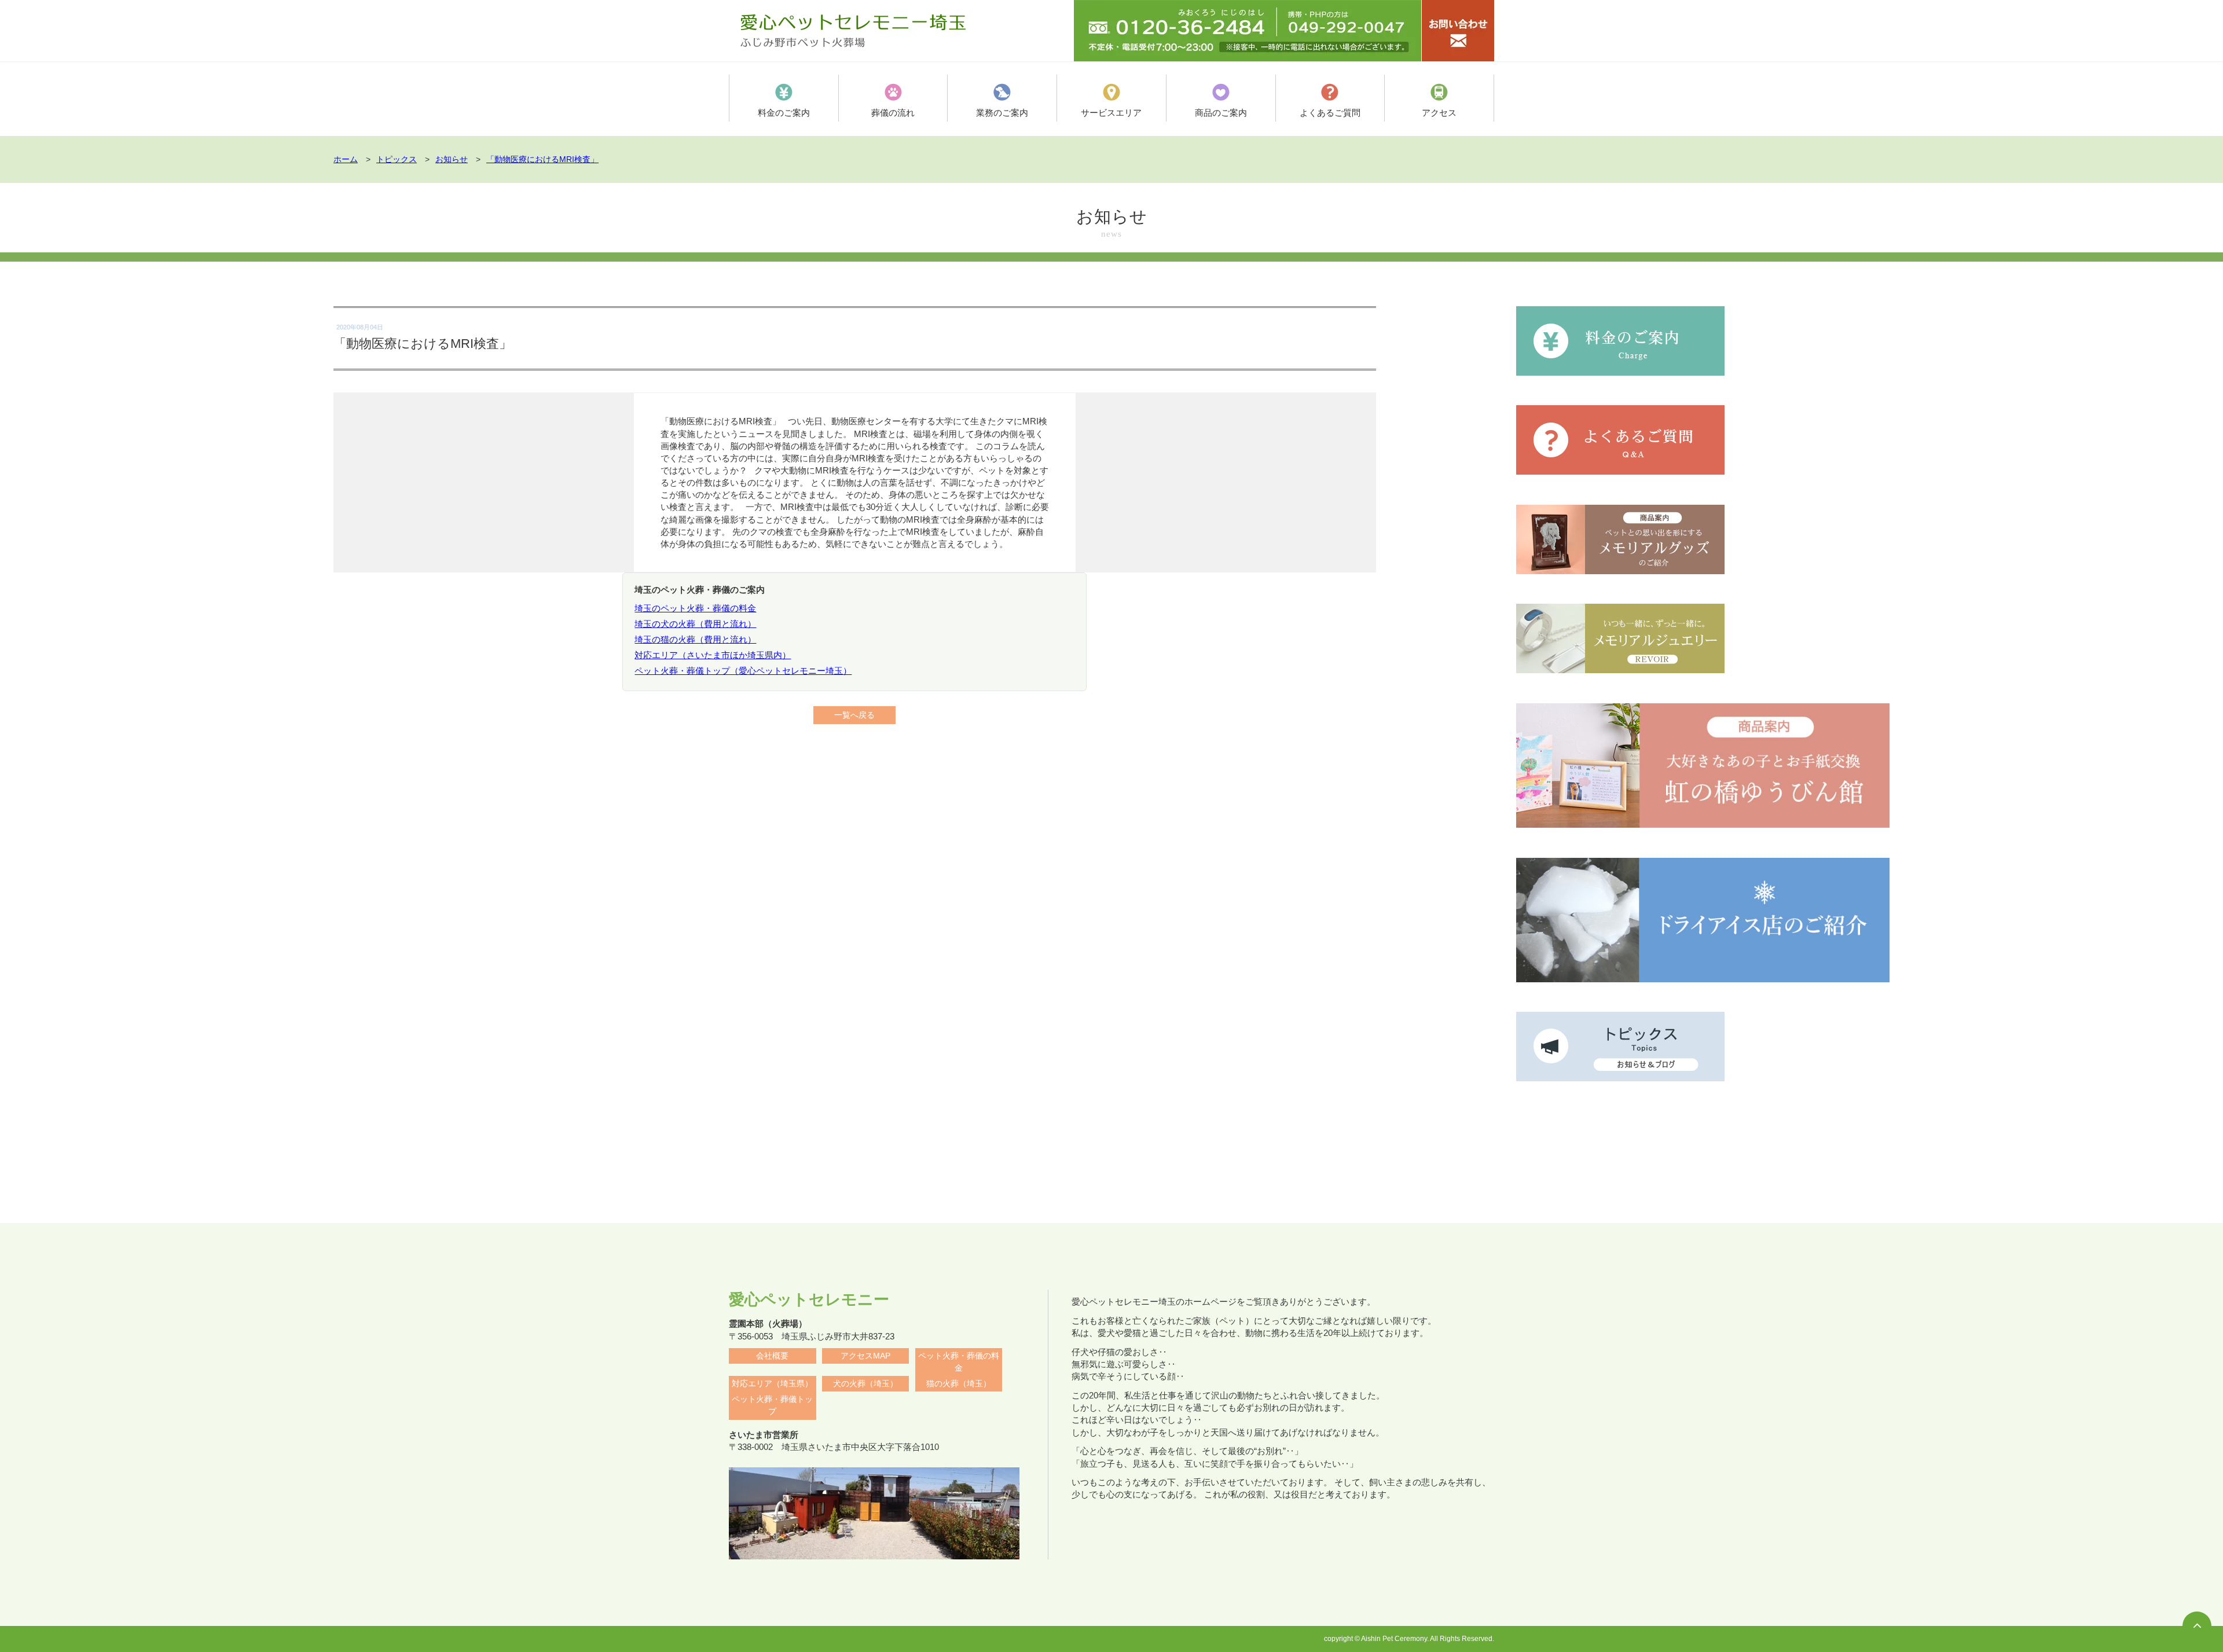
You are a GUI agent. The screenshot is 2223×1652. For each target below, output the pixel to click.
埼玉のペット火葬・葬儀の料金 (695, 608)
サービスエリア (1111, 113)
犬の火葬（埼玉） (865, 1384)
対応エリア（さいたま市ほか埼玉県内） (713, 655)
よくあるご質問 (1330, 113)
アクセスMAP (865, 1356)
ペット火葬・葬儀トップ (772, 1405)
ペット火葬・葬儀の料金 (959, 1362)
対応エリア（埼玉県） (772, 1384)
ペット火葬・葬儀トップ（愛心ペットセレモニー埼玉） (743, 671)
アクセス (1439, 113)
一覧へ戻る (854, 715)
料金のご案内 (784, 113)
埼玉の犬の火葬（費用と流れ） (695, 624)
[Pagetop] (2197, 1626)
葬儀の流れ (893, 113)
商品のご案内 (1221, 113)
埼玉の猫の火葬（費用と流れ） (695, 639)
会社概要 (772, 1356)
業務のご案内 (1002, 113)
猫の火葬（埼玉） (959, 1384)
